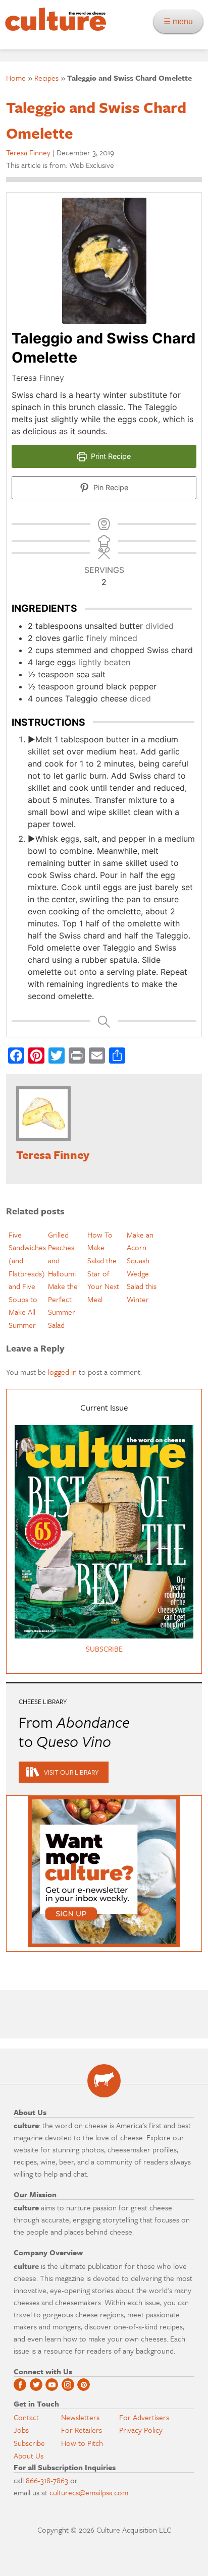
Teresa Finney (28, 152)
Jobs (21, 2430)
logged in (62, 1372)
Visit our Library (71, 1772)
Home (16, 78)
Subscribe (29, 2443)
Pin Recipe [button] (110, 487)
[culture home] (53, 28)
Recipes (46, 78)
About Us (29, 2455)
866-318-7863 (47, 2480)
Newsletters (80, 2417)
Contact (26, 2417)
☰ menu (181, 21)
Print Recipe (110, 456)
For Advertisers (144, 2417)
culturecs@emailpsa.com (89, 2492)
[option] (26, 1280)
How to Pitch (82, 2443)
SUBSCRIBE (104, 1649)
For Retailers (82, 2430)
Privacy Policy (141, 2430)
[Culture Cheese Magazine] (104, 2081)
